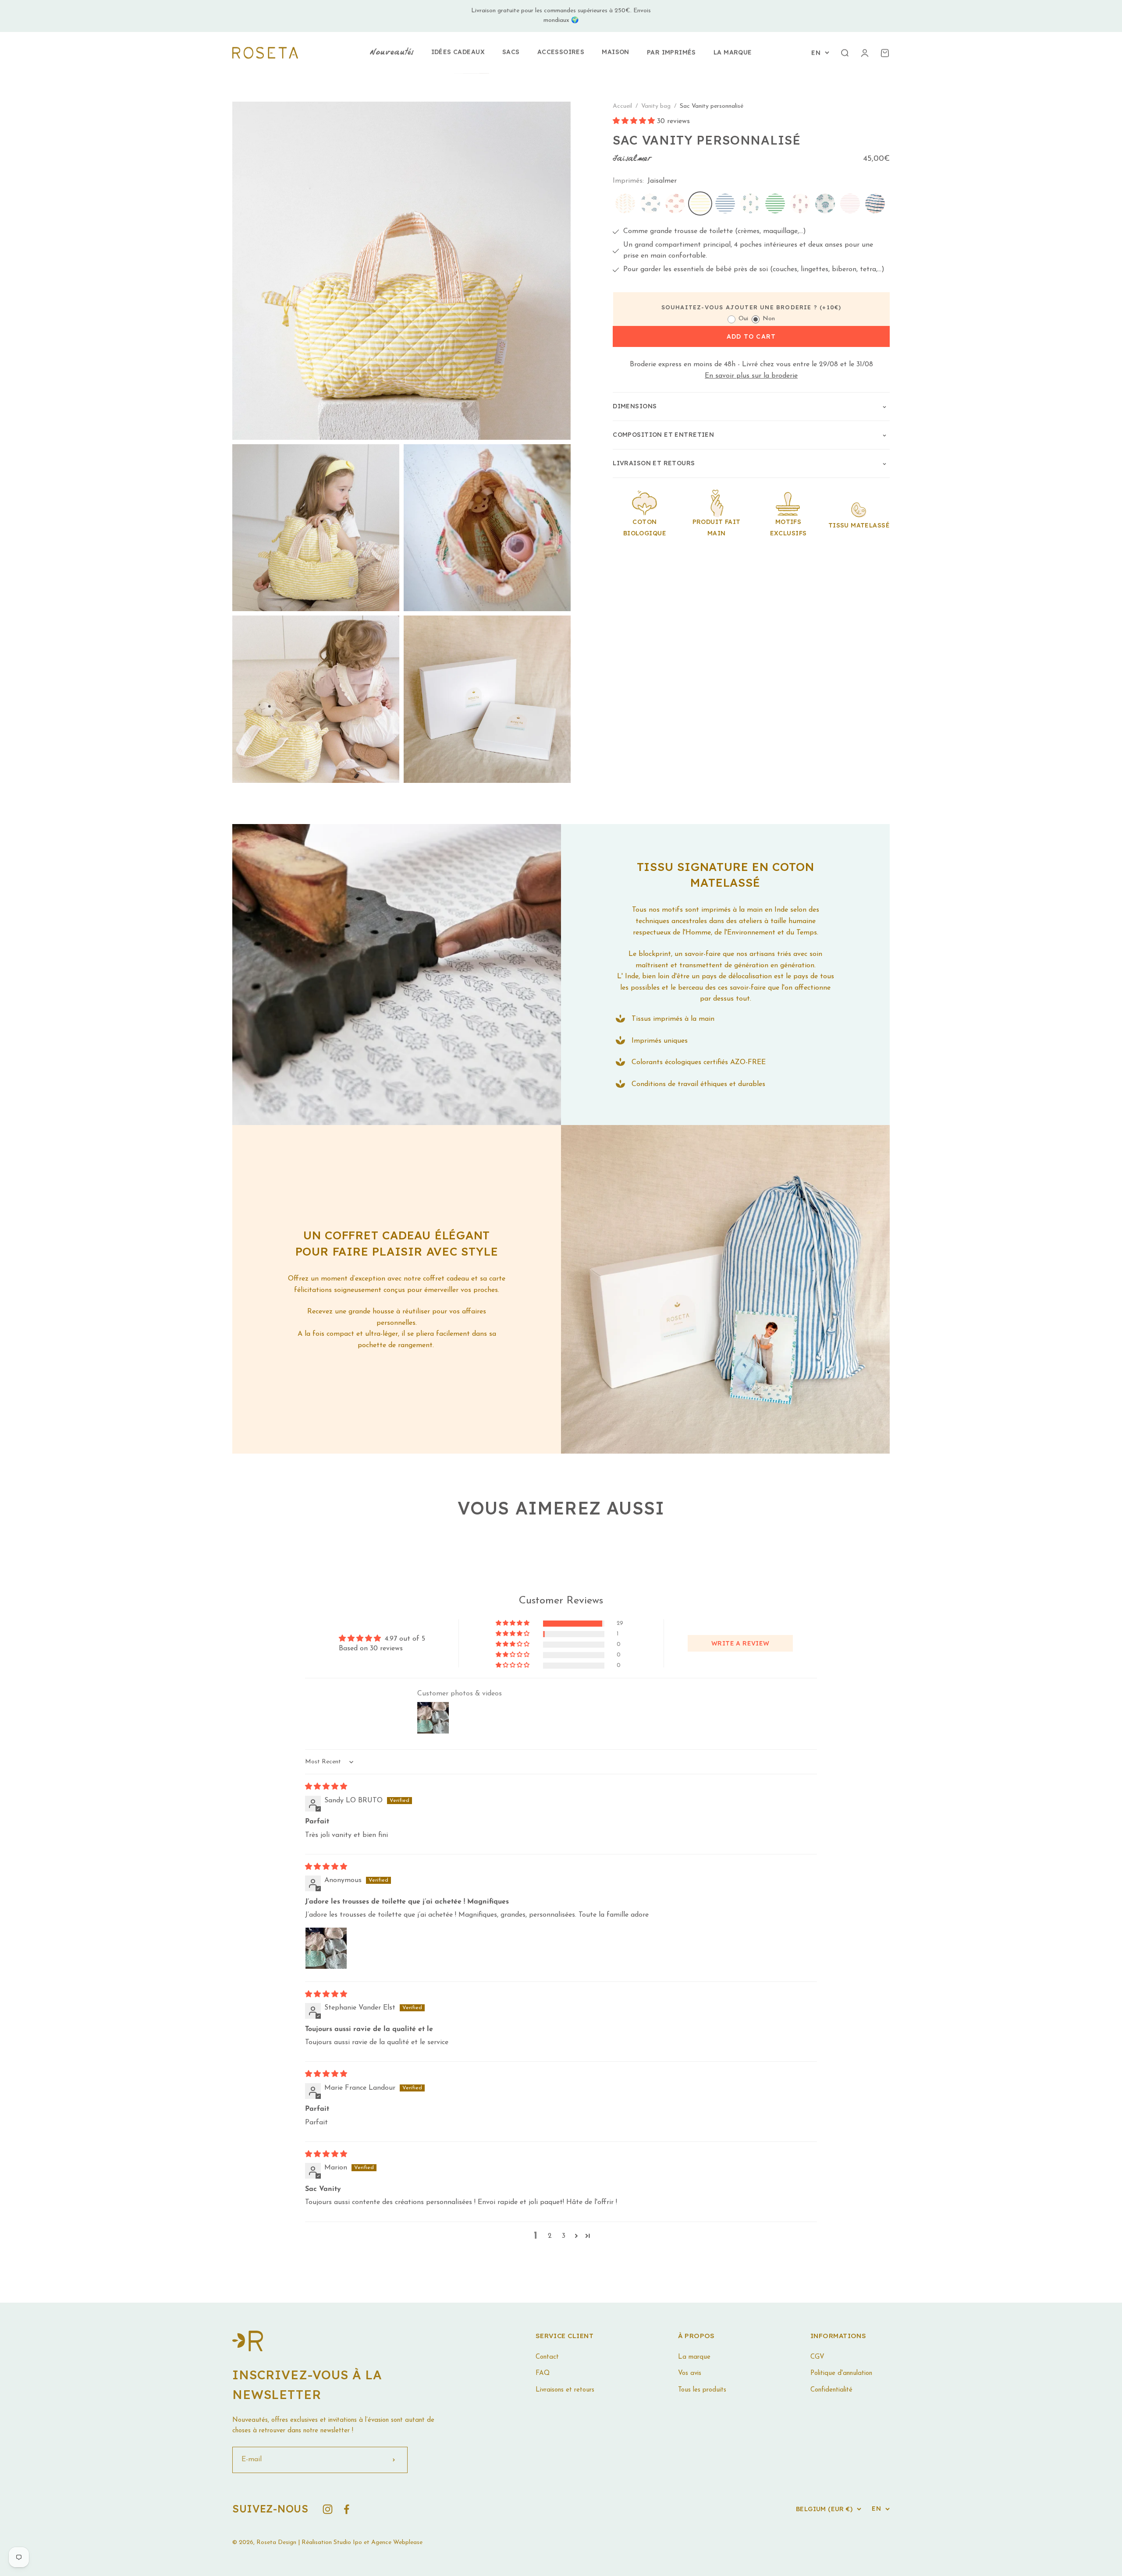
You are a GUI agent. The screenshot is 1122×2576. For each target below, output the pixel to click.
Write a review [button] (740, 1643)
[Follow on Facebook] (346, 2509)
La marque (733, 52)
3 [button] (564, 2236)
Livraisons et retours (565, 2390)
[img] (326, 1787)
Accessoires (561, 52)
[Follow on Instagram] (328, 2509)
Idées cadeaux (458, 52)
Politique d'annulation (841, 2373)
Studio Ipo (348, 2542)
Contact (547, 2357)
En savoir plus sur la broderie (751, 376)
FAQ (543, 2373)
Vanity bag (657, 106)
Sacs (511, 52)
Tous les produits (702, 2390)
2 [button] (550, 2236)
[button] (635, 122)
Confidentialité (831, 2390)
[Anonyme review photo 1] (326, 1948)
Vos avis (690, 2373)
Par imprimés (671, 52)
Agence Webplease (397, 2542)
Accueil (622, 106)
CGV (817, 2357)
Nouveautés (392, 53)
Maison (616, 52)
